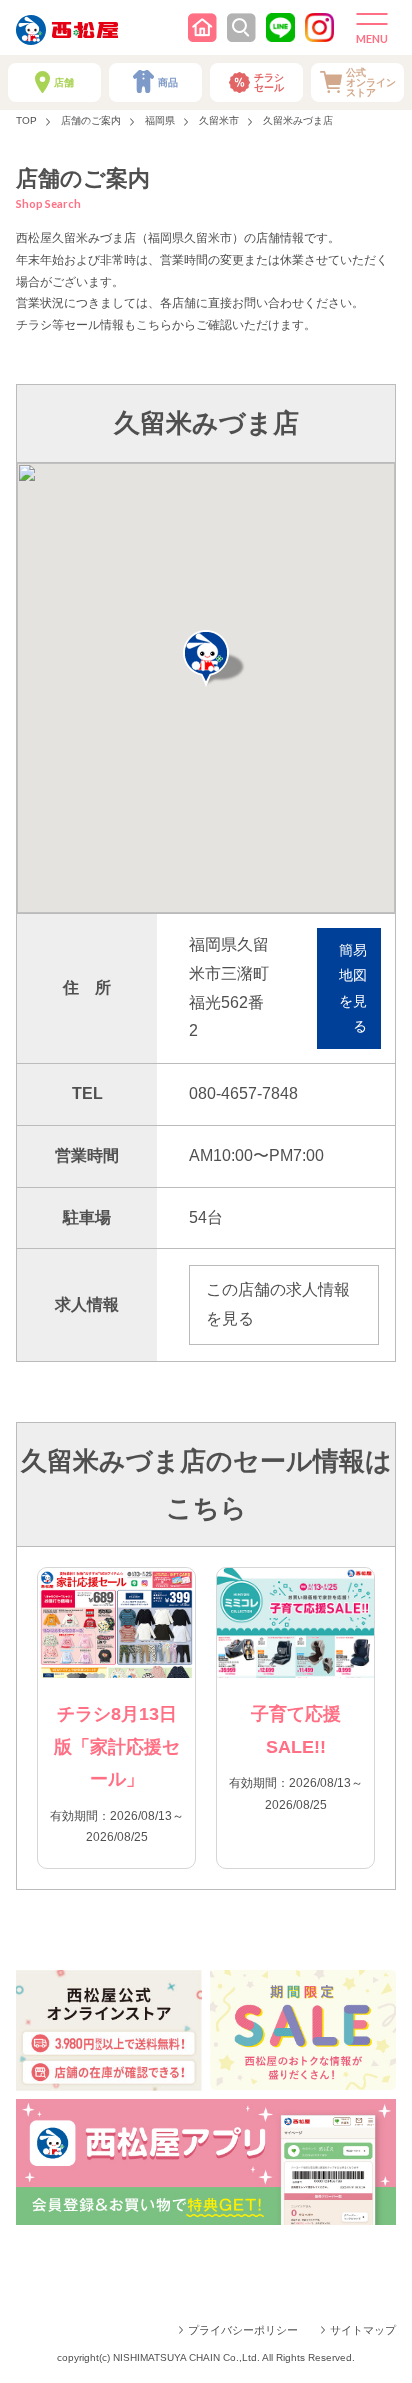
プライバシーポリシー (243, 2330)
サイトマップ (363, 2330)
